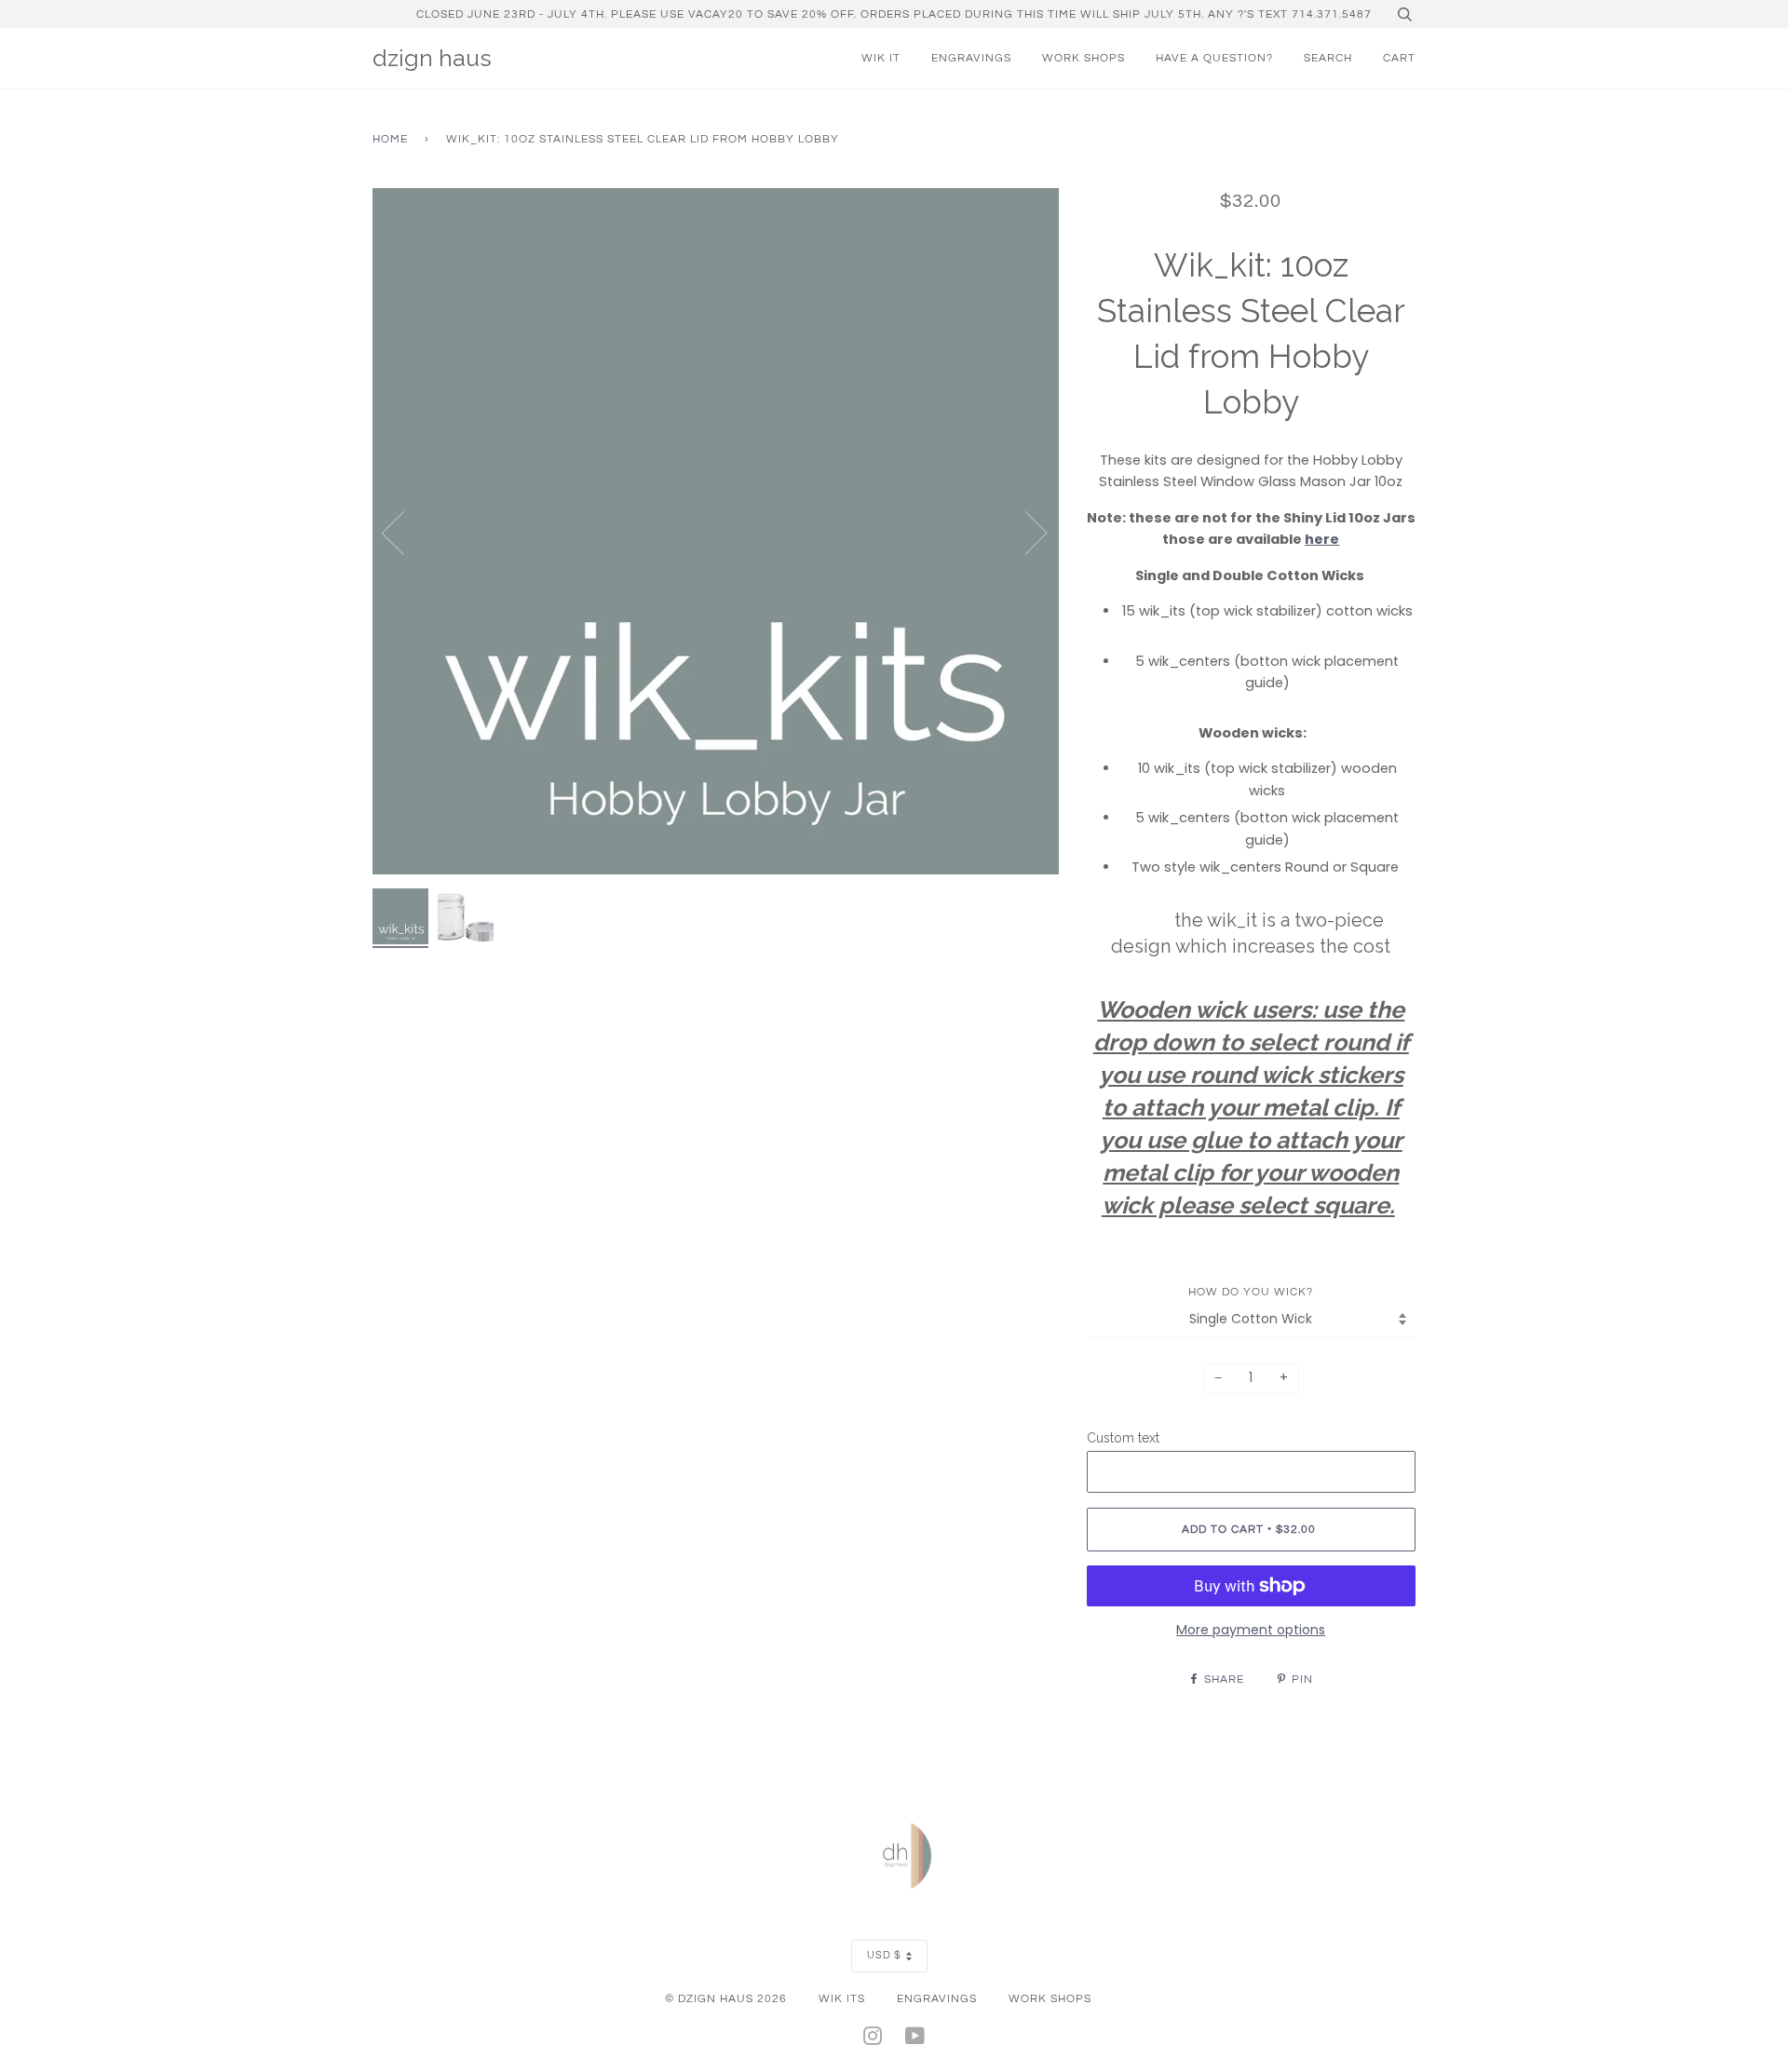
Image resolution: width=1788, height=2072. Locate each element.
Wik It (881, 58)
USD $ (884, 1955)
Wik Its (842, 1998)
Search (1328, 58)
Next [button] (1025, 532)
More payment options (1251, 1630)
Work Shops (1084, 58)
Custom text (1123, 1438)
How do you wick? (1251, 1292)
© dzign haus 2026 (726, 1998)
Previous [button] (404, 532)
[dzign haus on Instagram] (873, 2039)
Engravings (971, 58)
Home (390, 139)
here (1322, 539)
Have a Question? (1214, 58)
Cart (1399, 58)
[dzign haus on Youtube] (915, 2039)
